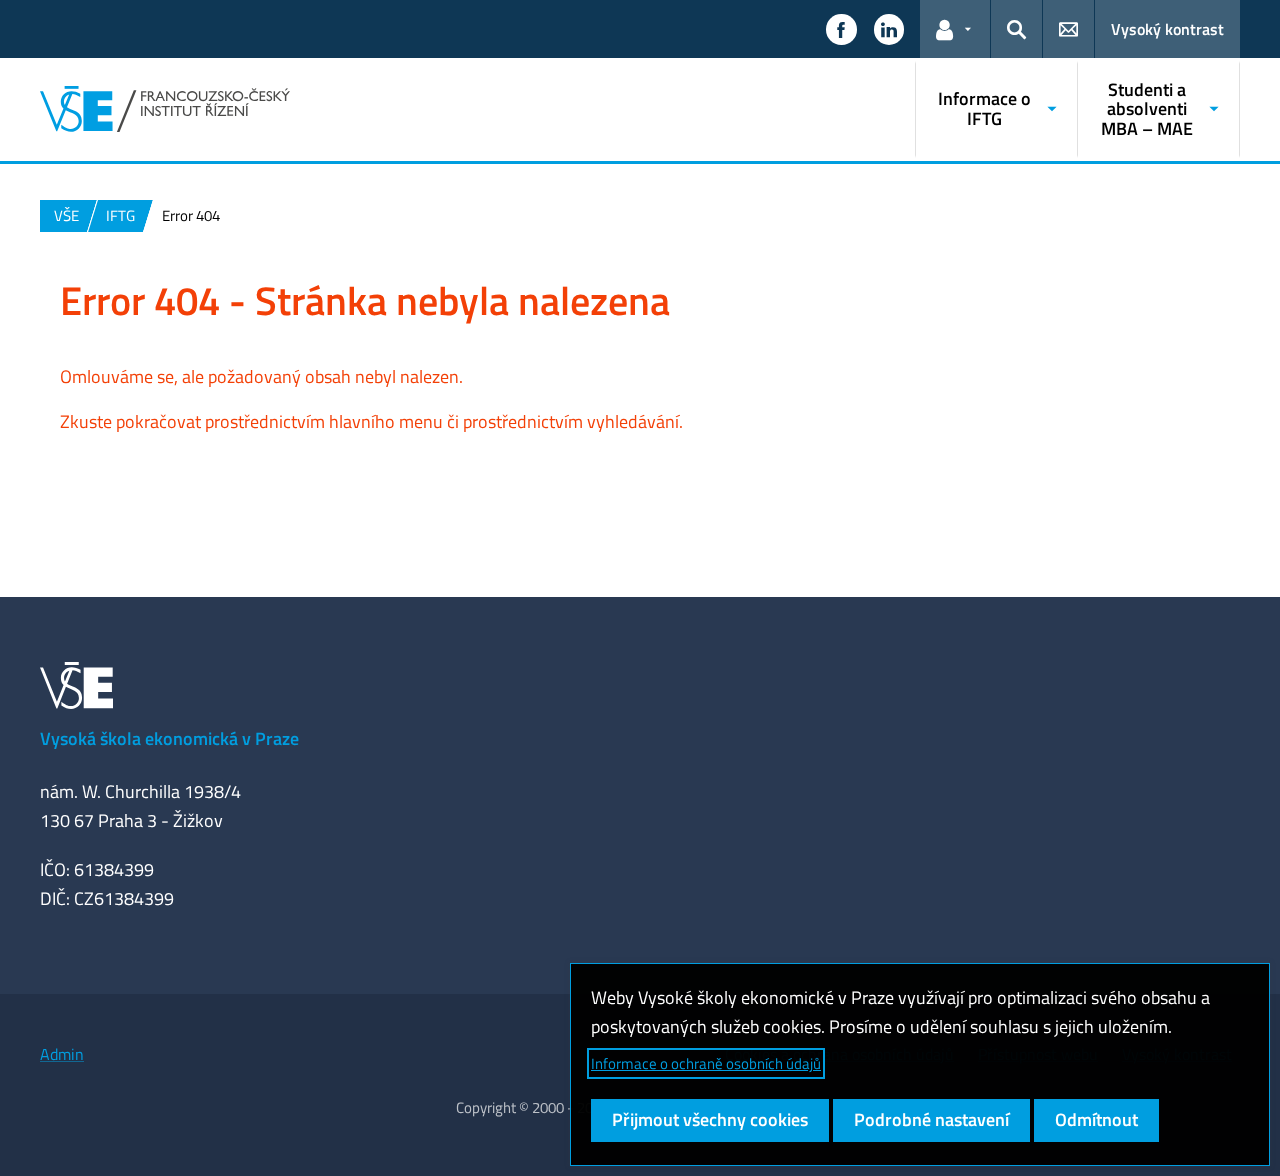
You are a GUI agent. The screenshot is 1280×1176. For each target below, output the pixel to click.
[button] (841, 29)
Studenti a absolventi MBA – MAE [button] (1147, 109)
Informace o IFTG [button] (984, 108)
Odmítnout (1096, 1119)
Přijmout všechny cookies (710, 1119)
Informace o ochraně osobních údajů (706, 1063)
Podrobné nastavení (931, 1119)
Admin (62, 1054)
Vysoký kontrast (1167, 29)
